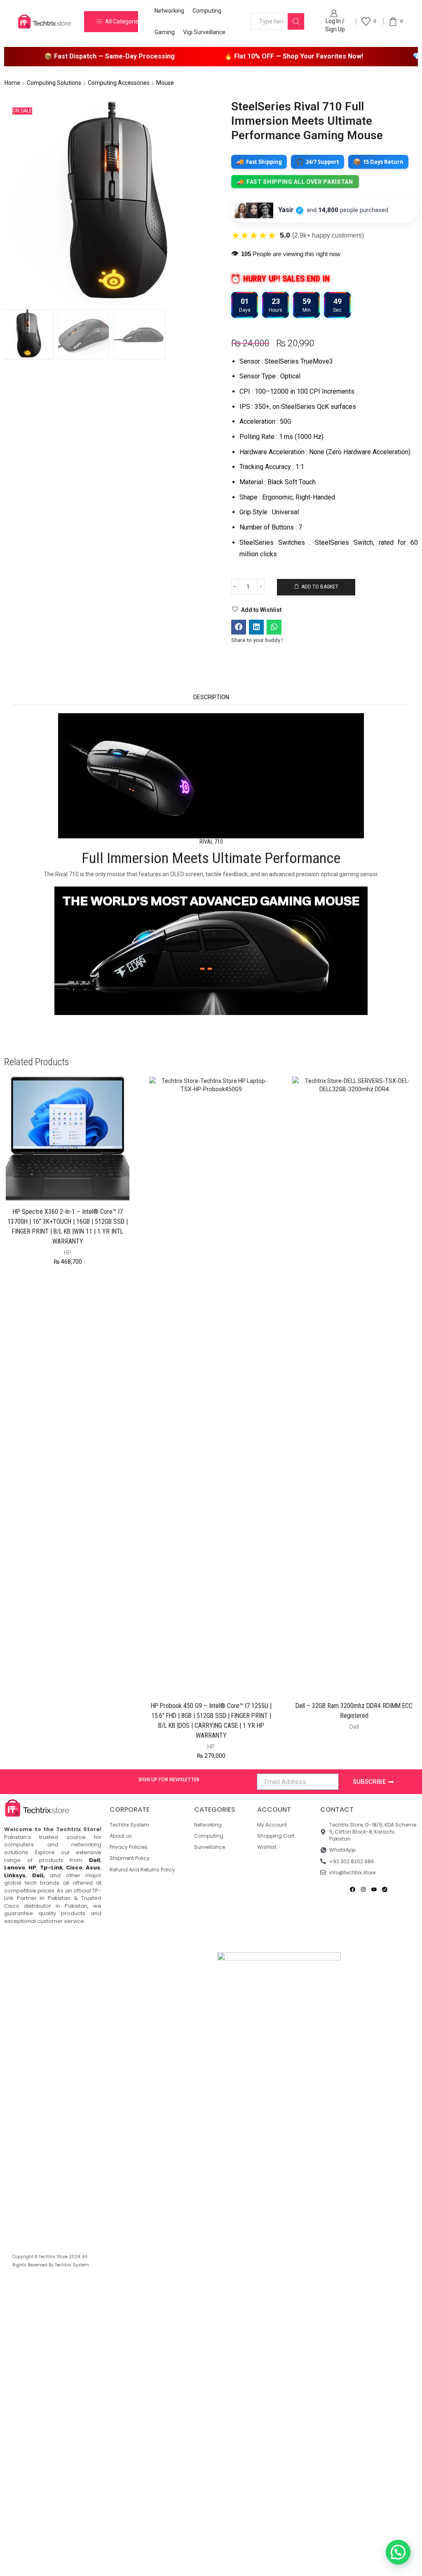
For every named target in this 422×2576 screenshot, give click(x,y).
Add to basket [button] (72, 1187)
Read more (359, 1681)
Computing (207, 11)
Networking (169, 11)
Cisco (74, 1868)
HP (68, 1253)
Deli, (39, 1875)
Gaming (165, 32)
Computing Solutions (54, 83)
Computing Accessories (119, 83)
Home (12, 83)
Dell (354, 1727)
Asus (93, 1868)
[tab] (211, 697)
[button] (239, 627)
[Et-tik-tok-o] (385, 1890)
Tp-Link (51, 1868)
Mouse (165, 83)
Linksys (15, 1875)
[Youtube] (374, 1890)
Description (211, 697)
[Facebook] (353, 1890)
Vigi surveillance (204, 32)
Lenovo (15, 1868)
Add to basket (320, 587)
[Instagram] (363, 1890)
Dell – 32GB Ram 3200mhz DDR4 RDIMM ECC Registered (354, 1711)
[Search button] (296, 21)
